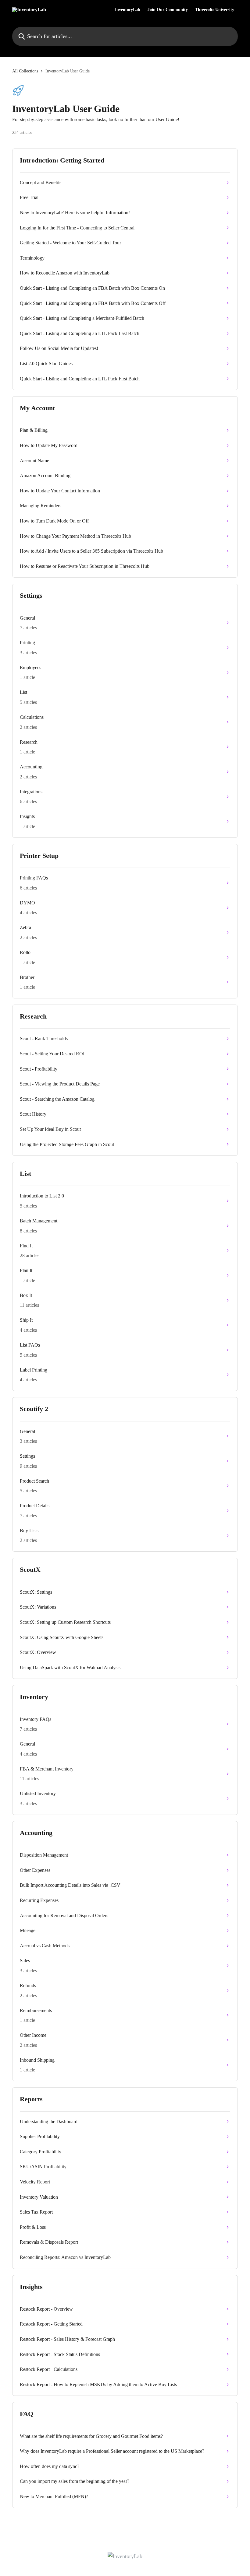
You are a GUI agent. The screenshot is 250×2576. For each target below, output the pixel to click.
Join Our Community (168, 10)
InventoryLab (128, 10)
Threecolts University (215, 10)
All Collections (25, 71)
